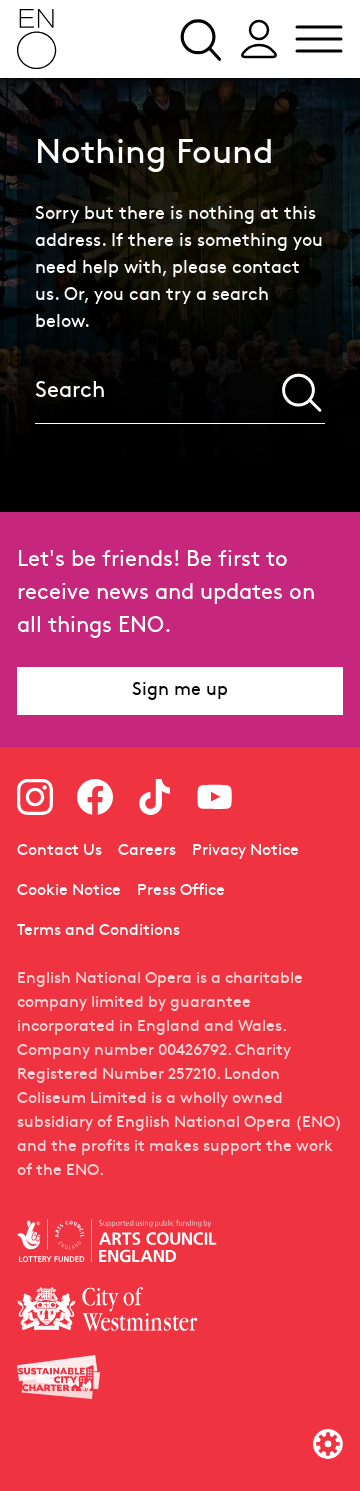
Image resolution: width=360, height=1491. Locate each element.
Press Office (181, 891)
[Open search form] (199, 39)
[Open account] (259, 39)
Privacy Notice (245, 851)
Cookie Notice (69, 891)
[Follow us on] (35, 797)
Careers (147, 851)
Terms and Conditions (98, 931)
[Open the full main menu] (319, 39)
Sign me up (180, 690)
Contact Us (59, 851)
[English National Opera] (37, 39)
